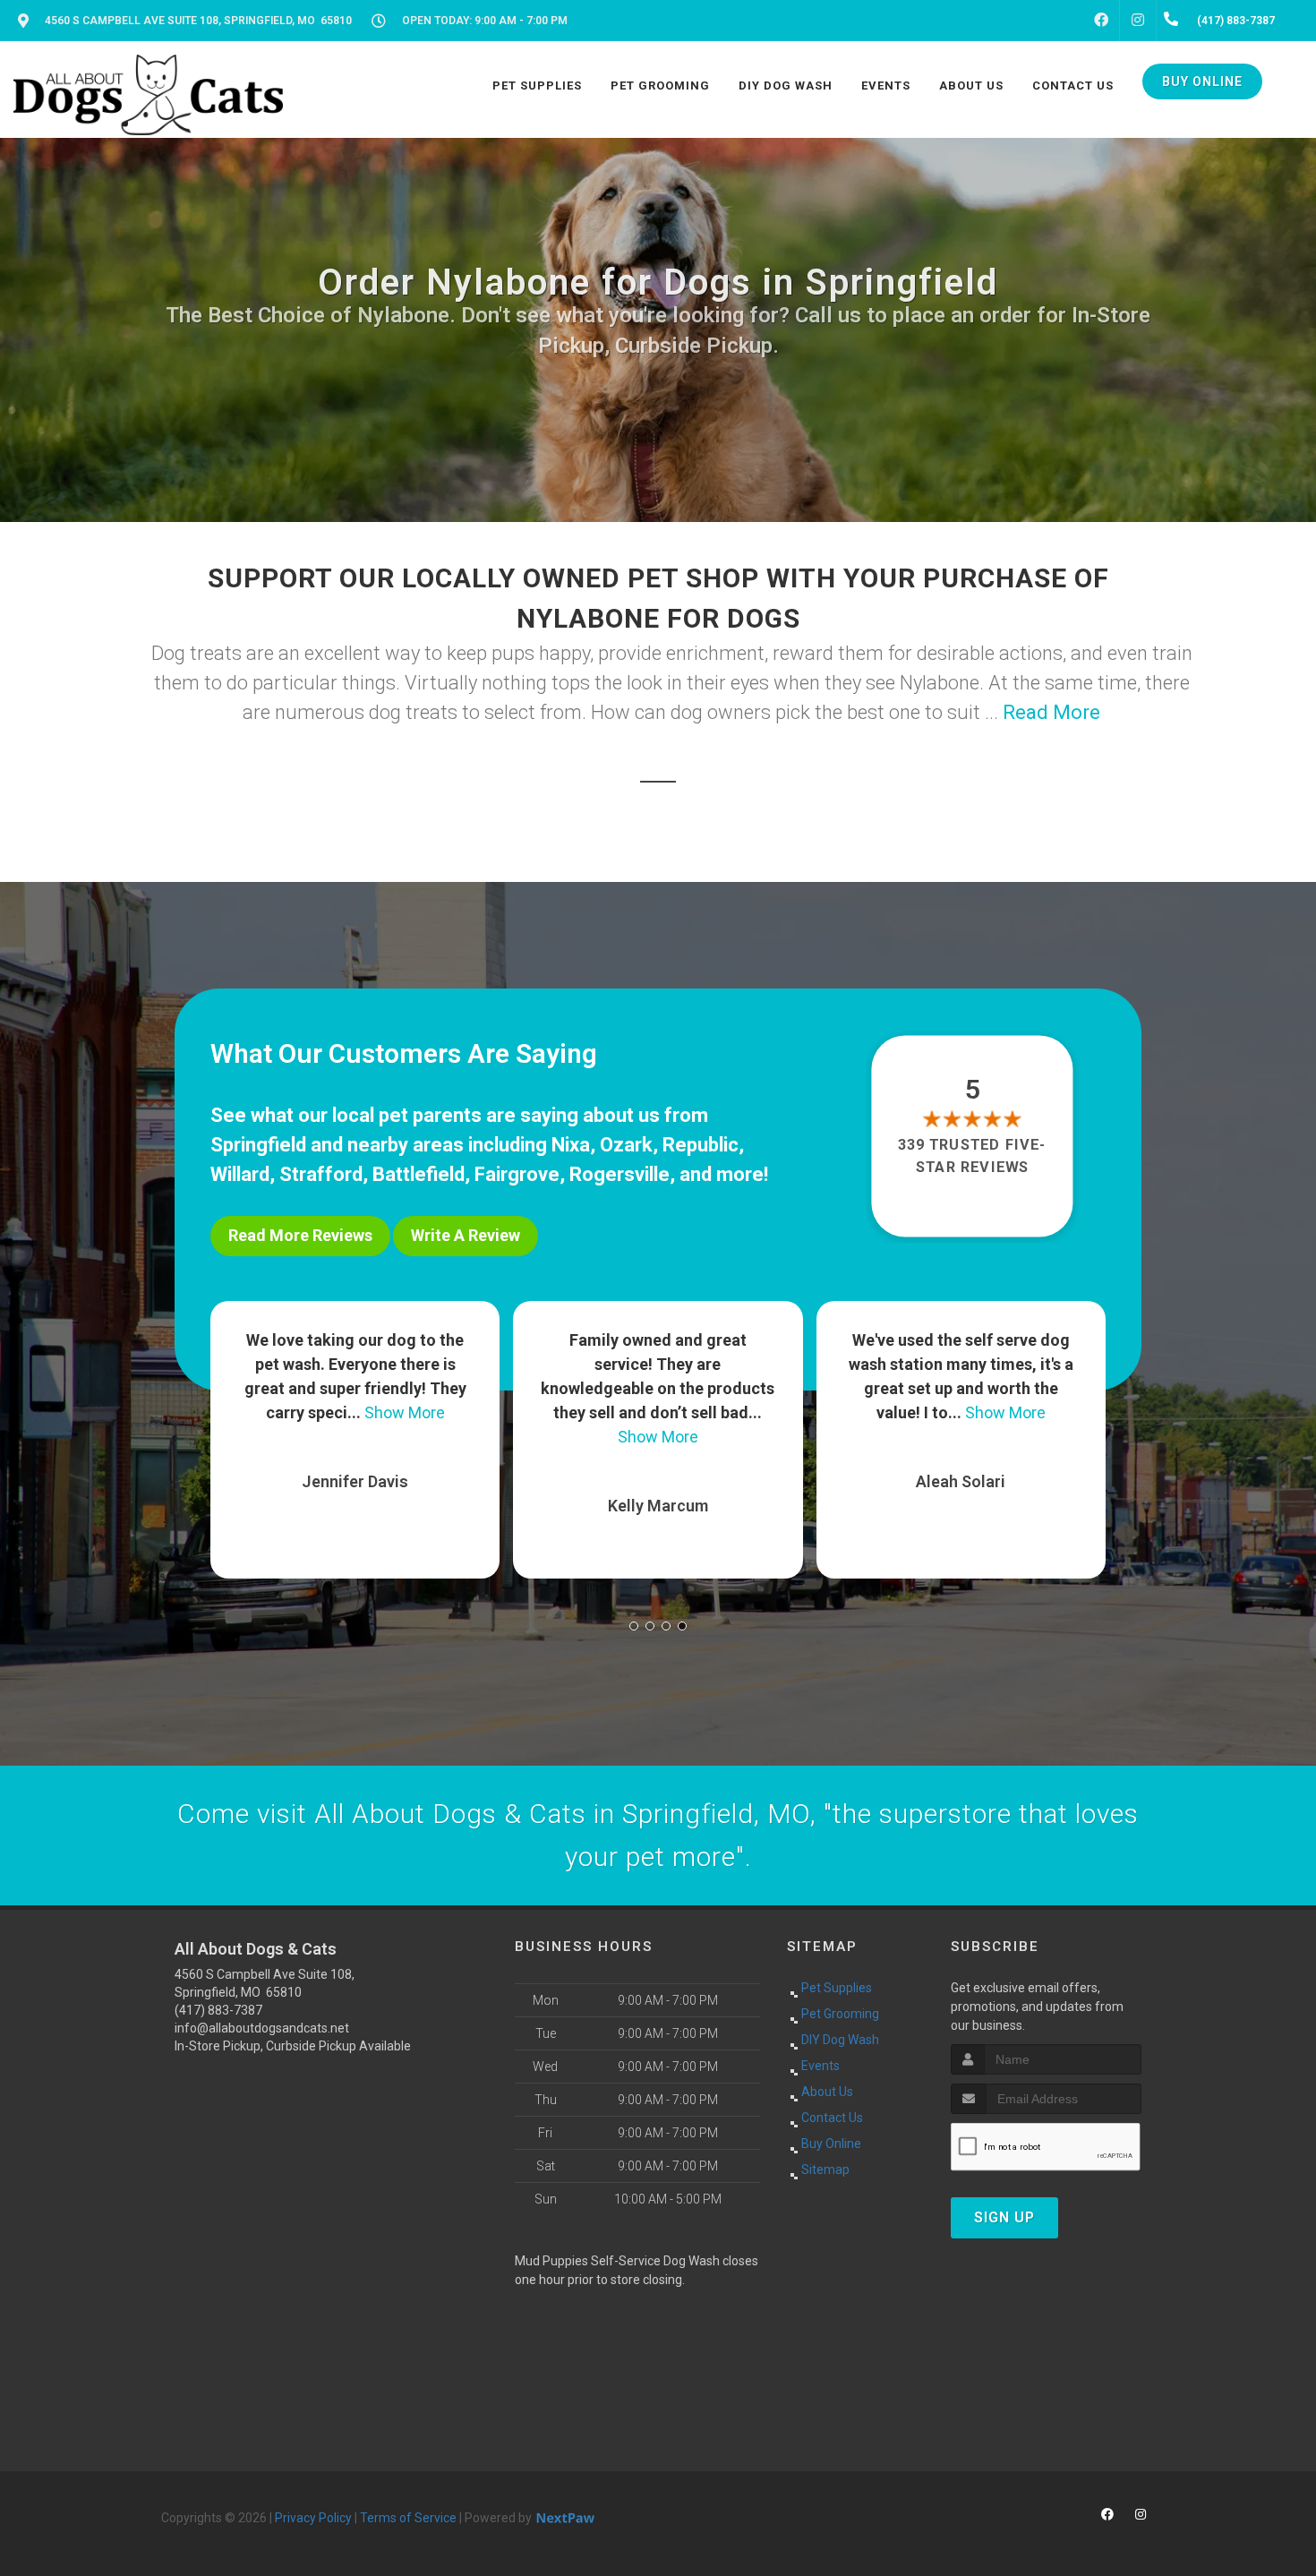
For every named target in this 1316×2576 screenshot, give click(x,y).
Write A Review (466, 1235)
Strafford (321, 1174)
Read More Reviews (300, 1235)
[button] (634, 1626)
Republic (701, 1145)
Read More (1051, 712)
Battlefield (419, 1174)
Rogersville (620, 1174)
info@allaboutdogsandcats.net (262, 2028)
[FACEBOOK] (1101, 21)
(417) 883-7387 (218, 2010)
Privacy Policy (313, 2518)
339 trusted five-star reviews (973, 1155)
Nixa (571, 1145)
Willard (240, 1174)
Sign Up (1004, 2217)
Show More (355, 1437)
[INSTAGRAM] (1138, 21)
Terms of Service (408, 2518)
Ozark (626, 1145)
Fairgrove (517, 1174)
